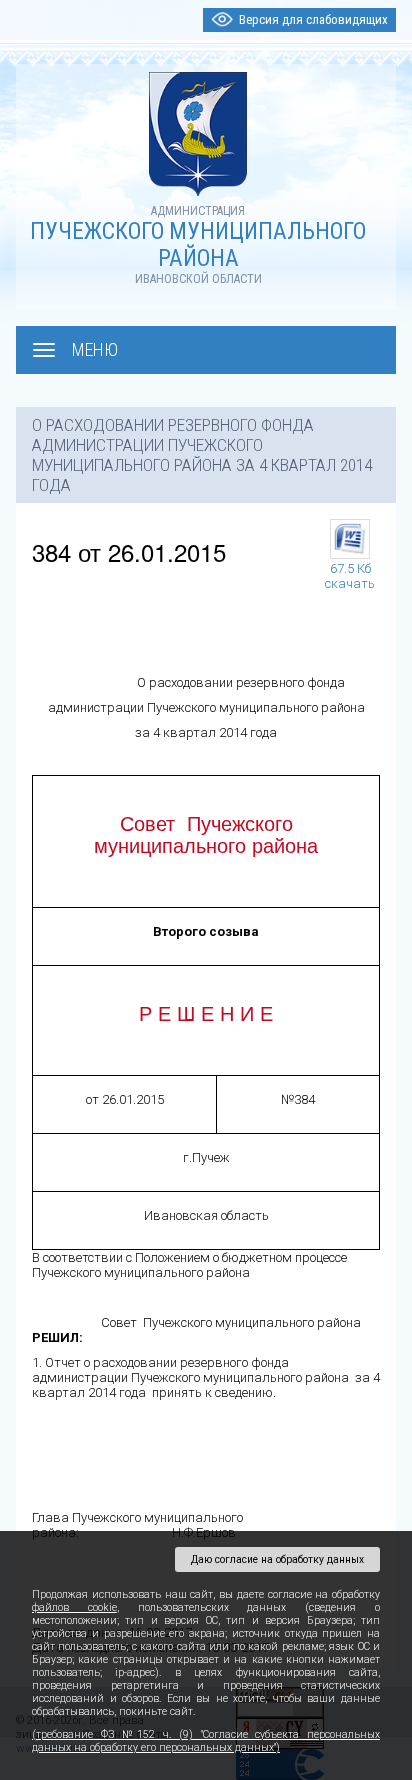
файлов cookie (74, 1607)
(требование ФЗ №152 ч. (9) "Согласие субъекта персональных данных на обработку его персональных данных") (206, 1741)
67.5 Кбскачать (350, 571)
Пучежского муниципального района (198, 245)
